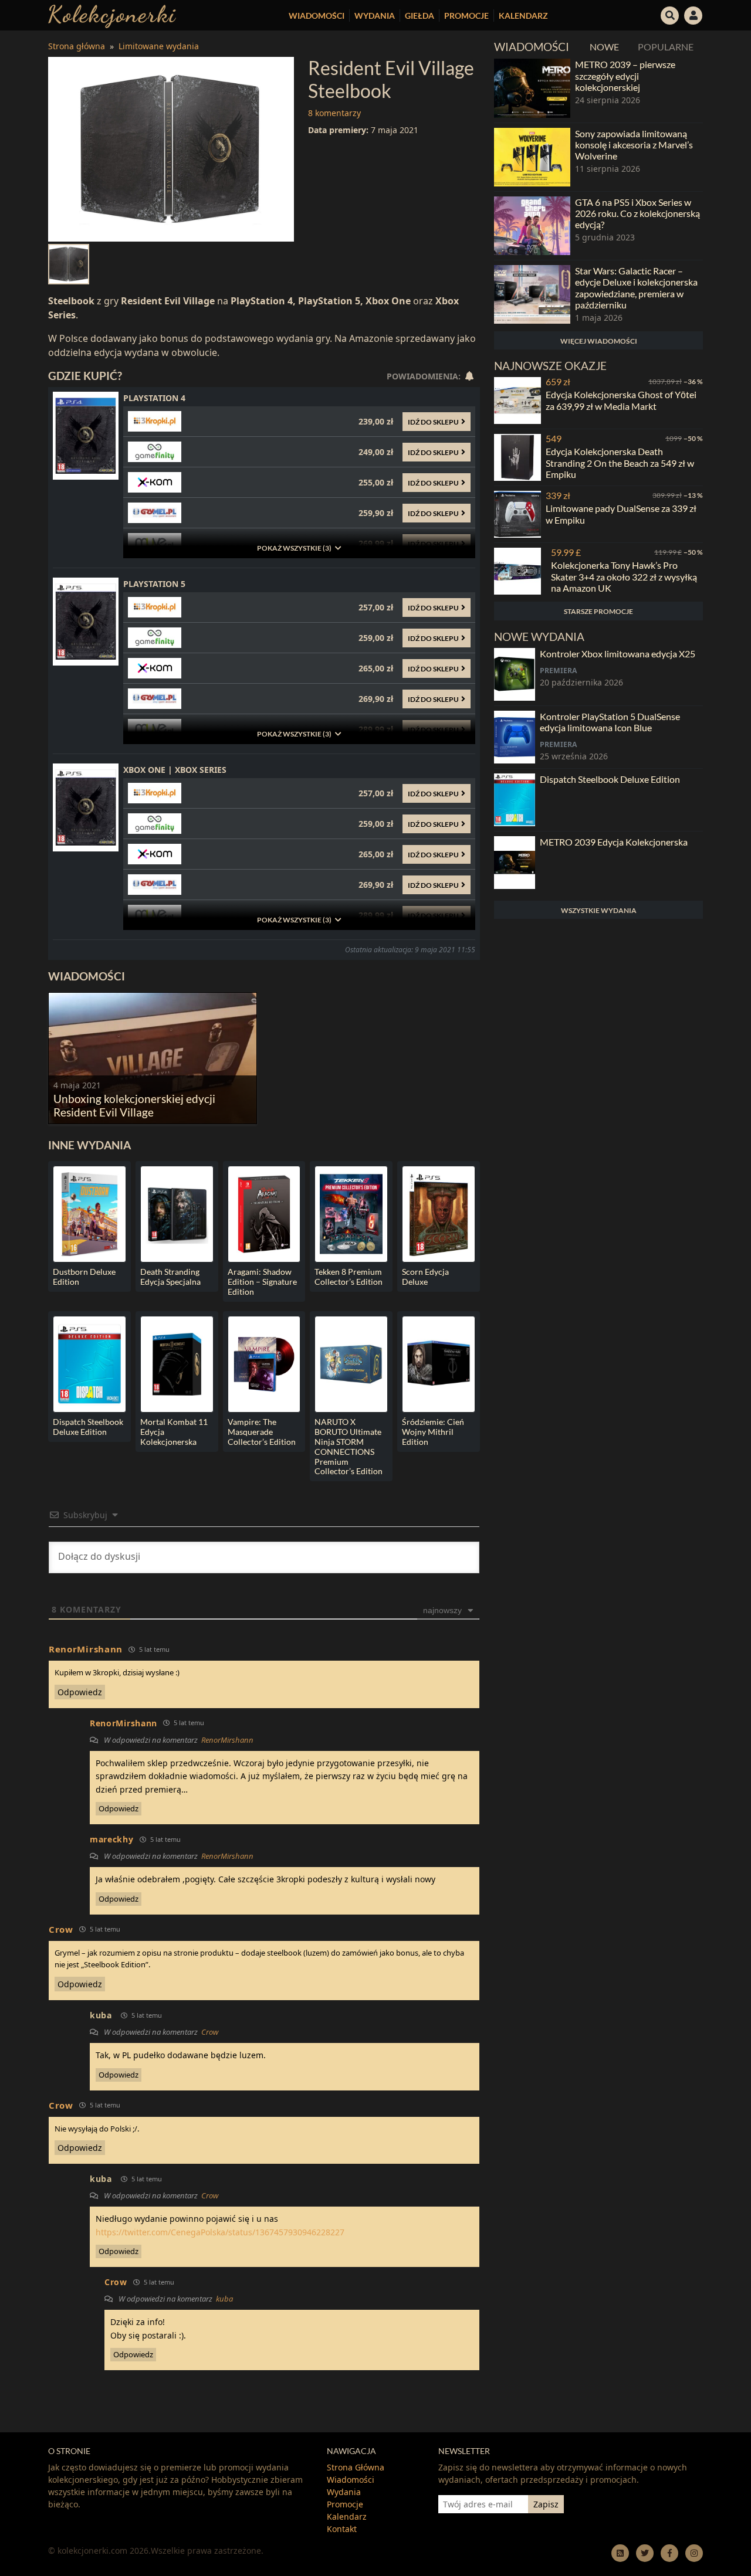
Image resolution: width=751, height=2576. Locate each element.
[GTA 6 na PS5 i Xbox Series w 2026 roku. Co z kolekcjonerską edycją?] (532, 226)
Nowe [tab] (604, 47)
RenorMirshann (227, 1740)
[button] (670, 14)
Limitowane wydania (159, 46)
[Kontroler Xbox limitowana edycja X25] (515, 674)
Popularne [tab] (666, 47)
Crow (210, 2032)
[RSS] (620, 2553)
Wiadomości (317, 16)
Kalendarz (523, 16)
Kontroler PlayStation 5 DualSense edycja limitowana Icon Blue (610, 722)
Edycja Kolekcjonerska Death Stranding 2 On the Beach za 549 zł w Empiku (620, 462)
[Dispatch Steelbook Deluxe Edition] (515, 800)
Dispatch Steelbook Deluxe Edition (610, 779)
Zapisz (546, 2504)
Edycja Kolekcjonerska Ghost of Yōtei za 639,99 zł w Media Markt (621, 400)
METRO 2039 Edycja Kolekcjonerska (614, 842)
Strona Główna (356, 2467)
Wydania (375, 16)
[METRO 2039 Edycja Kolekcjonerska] (515, 863)
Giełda (420, 16)
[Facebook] (669, 2553)
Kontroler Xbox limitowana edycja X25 (618, 654)
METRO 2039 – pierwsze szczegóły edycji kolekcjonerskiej (625, 75)
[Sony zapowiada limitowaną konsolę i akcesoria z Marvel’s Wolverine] (532, 157)
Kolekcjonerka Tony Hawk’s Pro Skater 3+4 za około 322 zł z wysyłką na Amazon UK (624, 576)
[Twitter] (645, 2553)
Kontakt (342, 2529)
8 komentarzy (334, 113)
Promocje (466, 16)
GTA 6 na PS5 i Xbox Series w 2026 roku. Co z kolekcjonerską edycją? (637, 213)
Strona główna (77, 46)
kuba (101, 2015)
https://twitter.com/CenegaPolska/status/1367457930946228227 (220, 2232)
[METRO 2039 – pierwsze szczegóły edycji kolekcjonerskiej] (532, 88)
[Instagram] (694, 2553)
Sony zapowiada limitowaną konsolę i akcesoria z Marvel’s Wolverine (634, 145)
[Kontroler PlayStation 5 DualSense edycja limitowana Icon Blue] (515, 737)
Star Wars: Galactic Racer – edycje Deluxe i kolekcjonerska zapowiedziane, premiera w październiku (636, 288)
